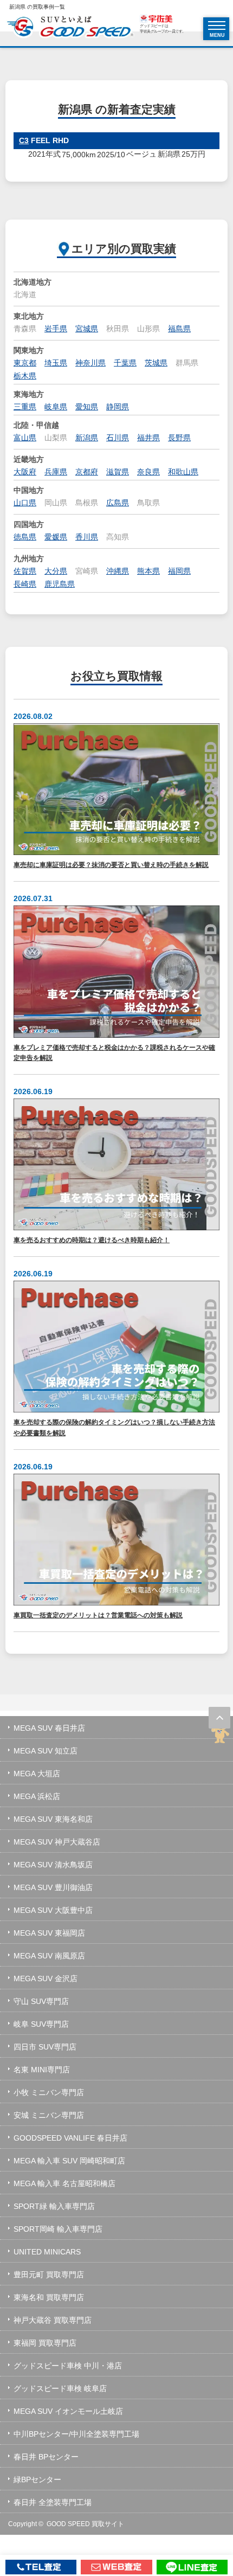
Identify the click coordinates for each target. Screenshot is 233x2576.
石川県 (118, 438)
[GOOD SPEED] (70, 28)
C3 (24, 140)
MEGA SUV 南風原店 (49, 1956)
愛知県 (87, 407)
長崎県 (25, 584)
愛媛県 (56, 537)
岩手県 (56, 329)
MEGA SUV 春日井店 (49, 1728)
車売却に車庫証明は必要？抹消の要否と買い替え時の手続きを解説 (111, 865)
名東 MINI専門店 (42, 2070)
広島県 (118, 503)
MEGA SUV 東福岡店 (49, 1933)
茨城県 (156, 363)
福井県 (148, 438)
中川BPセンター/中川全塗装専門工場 (76, 2434)
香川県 (87, 537)
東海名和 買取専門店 (49, 2297)
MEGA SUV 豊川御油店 (53, 1887)
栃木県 (25, 376)
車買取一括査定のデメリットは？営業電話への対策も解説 (98, 1615)
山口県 (25, 503)
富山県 (25, 438)
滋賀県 (118, 472)
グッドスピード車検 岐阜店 (60, 2388)
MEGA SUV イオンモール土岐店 (68, 2411)
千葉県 (125, 363)
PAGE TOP (219, 1718)
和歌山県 (183, 472)
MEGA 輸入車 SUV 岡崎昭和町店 (69, 2161)
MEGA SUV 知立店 (46, 1751)
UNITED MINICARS (47, 2252)
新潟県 (87, 438)
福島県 (179, 329)
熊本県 (148, 571)
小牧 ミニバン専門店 (49, 2092)
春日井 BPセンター (46, 2457)
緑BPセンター (37, 2479)
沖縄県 (118, 571)
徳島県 (25, 537)
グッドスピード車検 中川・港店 (68, 2366)
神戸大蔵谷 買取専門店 (53, 2320)
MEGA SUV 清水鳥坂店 (53, 1865)
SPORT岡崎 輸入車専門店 (58, 2229)
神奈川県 (90, 363)
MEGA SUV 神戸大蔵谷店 (57, 1842)
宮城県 (87, 329)
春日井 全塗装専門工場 (53, 2502)
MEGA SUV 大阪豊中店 (53, 1910)
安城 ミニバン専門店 (49, 2115)
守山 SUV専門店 (41, 2001)
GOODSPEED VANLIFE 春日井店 (70, 2138)
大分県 (56, 571)
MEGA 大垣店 (37, 1774)
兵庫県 (56, 472)
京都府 (87, 472)
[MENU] (217, 25)
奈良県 (148, 472)
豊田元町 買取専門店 (49, 2275)
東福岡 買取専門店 (45, 2343)
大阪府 (25, 472)
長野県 (179, 438)
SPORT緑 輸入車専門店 (54, 2206)
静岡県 (118, 407)
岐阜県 (56, 407)
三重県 (25, 407)
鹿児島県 (60, 584)
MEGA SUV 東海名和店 (53, 1819)
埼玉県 (56, 363)
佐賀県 (25, 571)
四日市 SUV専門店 (45, 2047)
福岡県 (179, 571)
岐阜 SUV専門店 (41, 2024)
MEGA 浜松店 (37, 1796)
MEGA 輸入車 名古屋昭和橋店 (64, 2183)
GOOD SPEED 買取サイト (85, 2524)
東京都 (25, 363)
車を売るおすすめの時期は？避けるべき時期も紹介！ (92, 1240)
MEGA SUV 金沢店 (46, 1978)
